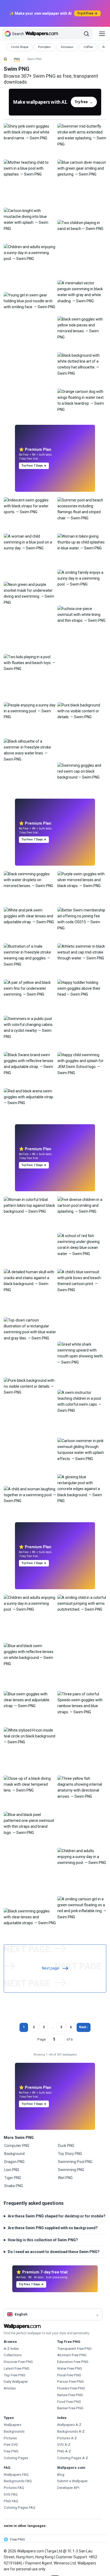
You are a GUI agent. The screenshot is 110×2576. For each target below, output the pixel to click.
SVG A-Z (64, 2445)
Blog (61, 2475)
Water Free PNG (70, 2368)
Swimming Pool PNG (75, 2162)
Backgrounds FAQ (18, 2481)
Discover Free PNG (18, 2362)
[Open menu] (102, 34)
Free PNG (11, 2451)
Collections (13, 2355)
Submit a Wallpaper (72, 2481)
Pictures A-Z (67, 2438)
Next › (83, 2027)
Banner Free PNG (70, 2408)
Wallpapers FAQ (16, 2475)
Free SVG (11, 2445)
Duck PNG (66, 2146)
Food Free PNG (69, 2402)
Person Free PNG (70, 2382)
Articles (10, 2388)
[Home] (5, 59)
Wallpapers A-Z (69, 2425)
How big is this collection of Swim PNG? (43, 2240)
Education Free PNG (73, 2362)
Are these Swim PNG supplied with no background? (53, 2228)
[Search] (87, 34)
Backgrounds (14, 2431)
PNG (17, 59)
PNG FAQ (11, 2501)
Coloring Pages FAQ (19, 2508)
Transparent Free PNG (74, 2349)
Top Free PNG (15, 2375)
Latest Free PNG (17, 2368)
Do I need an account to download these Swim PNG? (54, 2252)
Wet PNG (65, 2178)
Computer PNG (17, 2146)
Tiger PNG (13, 2178)
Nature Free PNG (70, 2395)
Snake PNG (14, 2186)
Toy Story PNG (70, 2154)
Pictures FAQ (14, 2488)
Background (14, 2154)
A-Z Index (11, 2349)
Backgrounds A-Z (71, 2431)
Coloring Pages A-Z (73, 2458)
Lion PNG (12, 2170)
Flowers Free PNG (71, 2388)
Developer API (68, 2488)
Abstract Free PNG (72, 2355)
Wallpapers (13, 2425)
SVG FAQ (11, 2494)
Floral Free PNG (69, 2375)
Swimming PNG (71, 2170)
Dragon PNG (14, 2162)
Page (42, 2039)
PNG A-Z (64, 2451)
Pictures (10, 2438)
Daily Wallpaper (16, 2382)
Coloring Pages (16, 2458)
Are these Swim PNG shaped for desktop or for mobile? (57, 2216)
